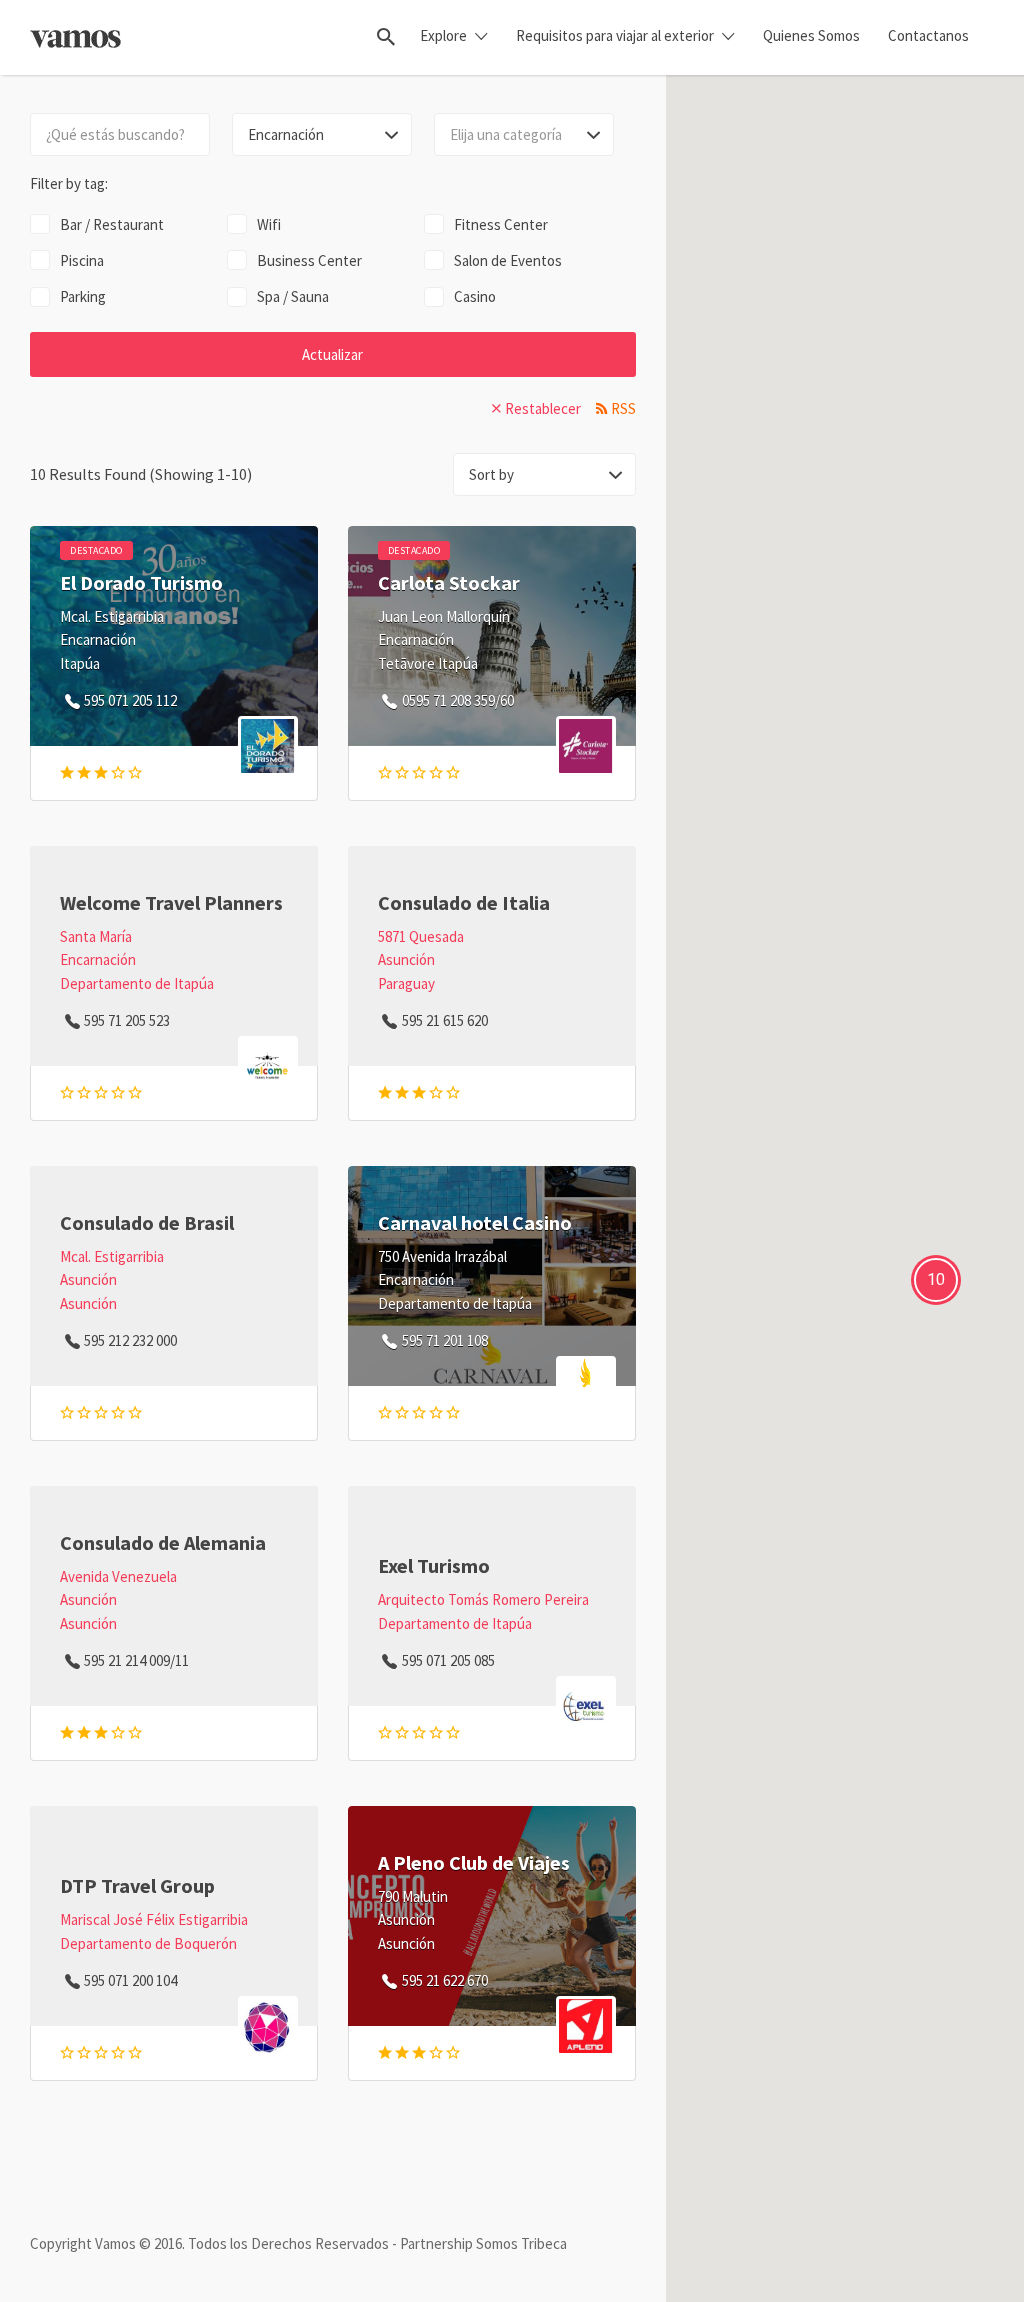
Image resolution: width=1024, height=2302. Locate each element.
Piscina (82, 260)
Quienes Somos (811, 35)
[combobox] (524, 134)
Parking (83, 296)
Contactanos (928, 35)
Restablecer (543, 408)
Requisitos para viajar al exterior (615, 35)
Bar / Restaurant (112, 224)
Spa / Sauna (293, 296)
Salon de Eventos (508, 260)
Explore (443, 35)
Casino (475, 296)
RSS (623, 408)
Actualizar (332, 354)
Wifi (269, 224)
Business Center (309, 260)
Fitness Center (501, 224)
